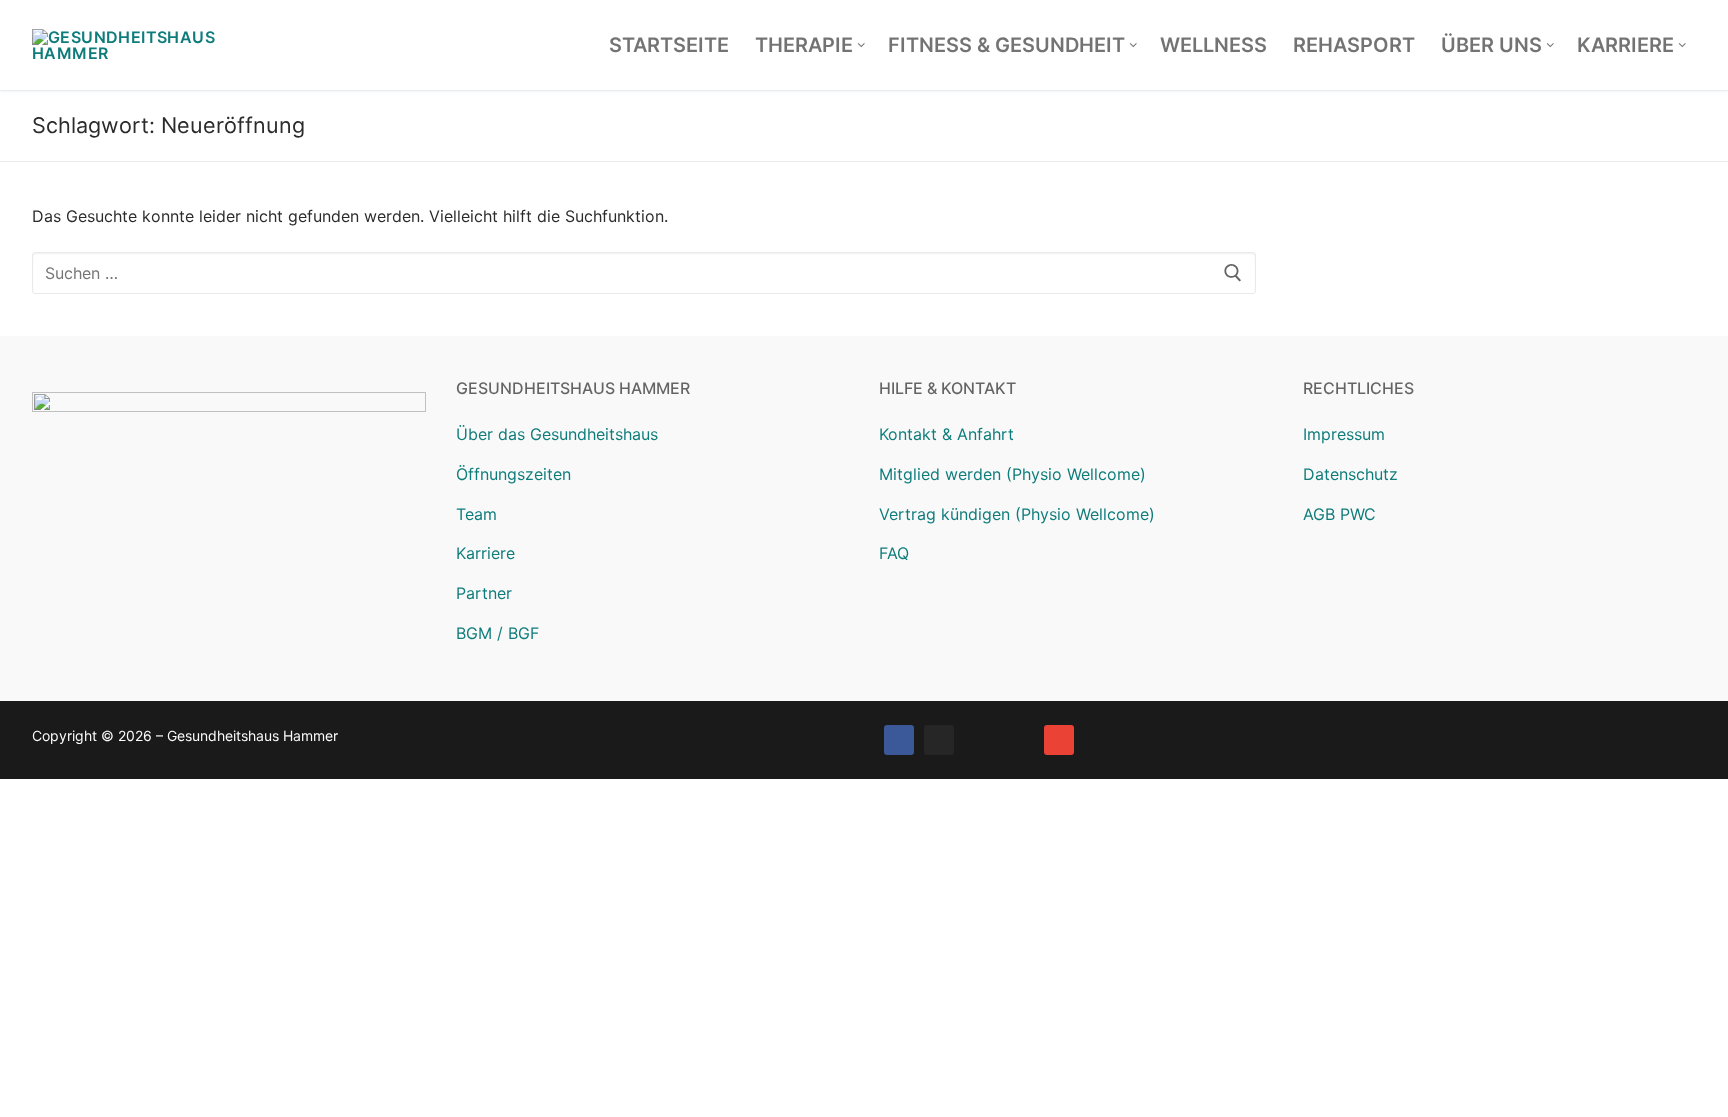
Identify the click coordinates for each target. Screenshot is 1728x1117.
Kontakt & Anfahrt (946, 434)
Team (476, 514)
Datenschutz (1350, 474)
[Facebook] (899, 740)
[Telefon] (1019, 740)
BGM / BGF (497, 633)
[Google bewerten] (979, 740)
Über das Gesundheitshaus (557, 434)
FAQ (894, 553)
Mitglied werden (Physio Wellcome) (1012, 474)
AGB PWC (1339, 514)
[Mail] (1059, 740)
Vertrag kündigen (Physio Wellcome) (1017, 514)
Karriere (485, 553)
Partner (484, 593)
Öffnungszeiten (513, 474)
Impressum (1344, 434)
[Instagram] (939, 740)
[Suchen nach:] (644, 273)
